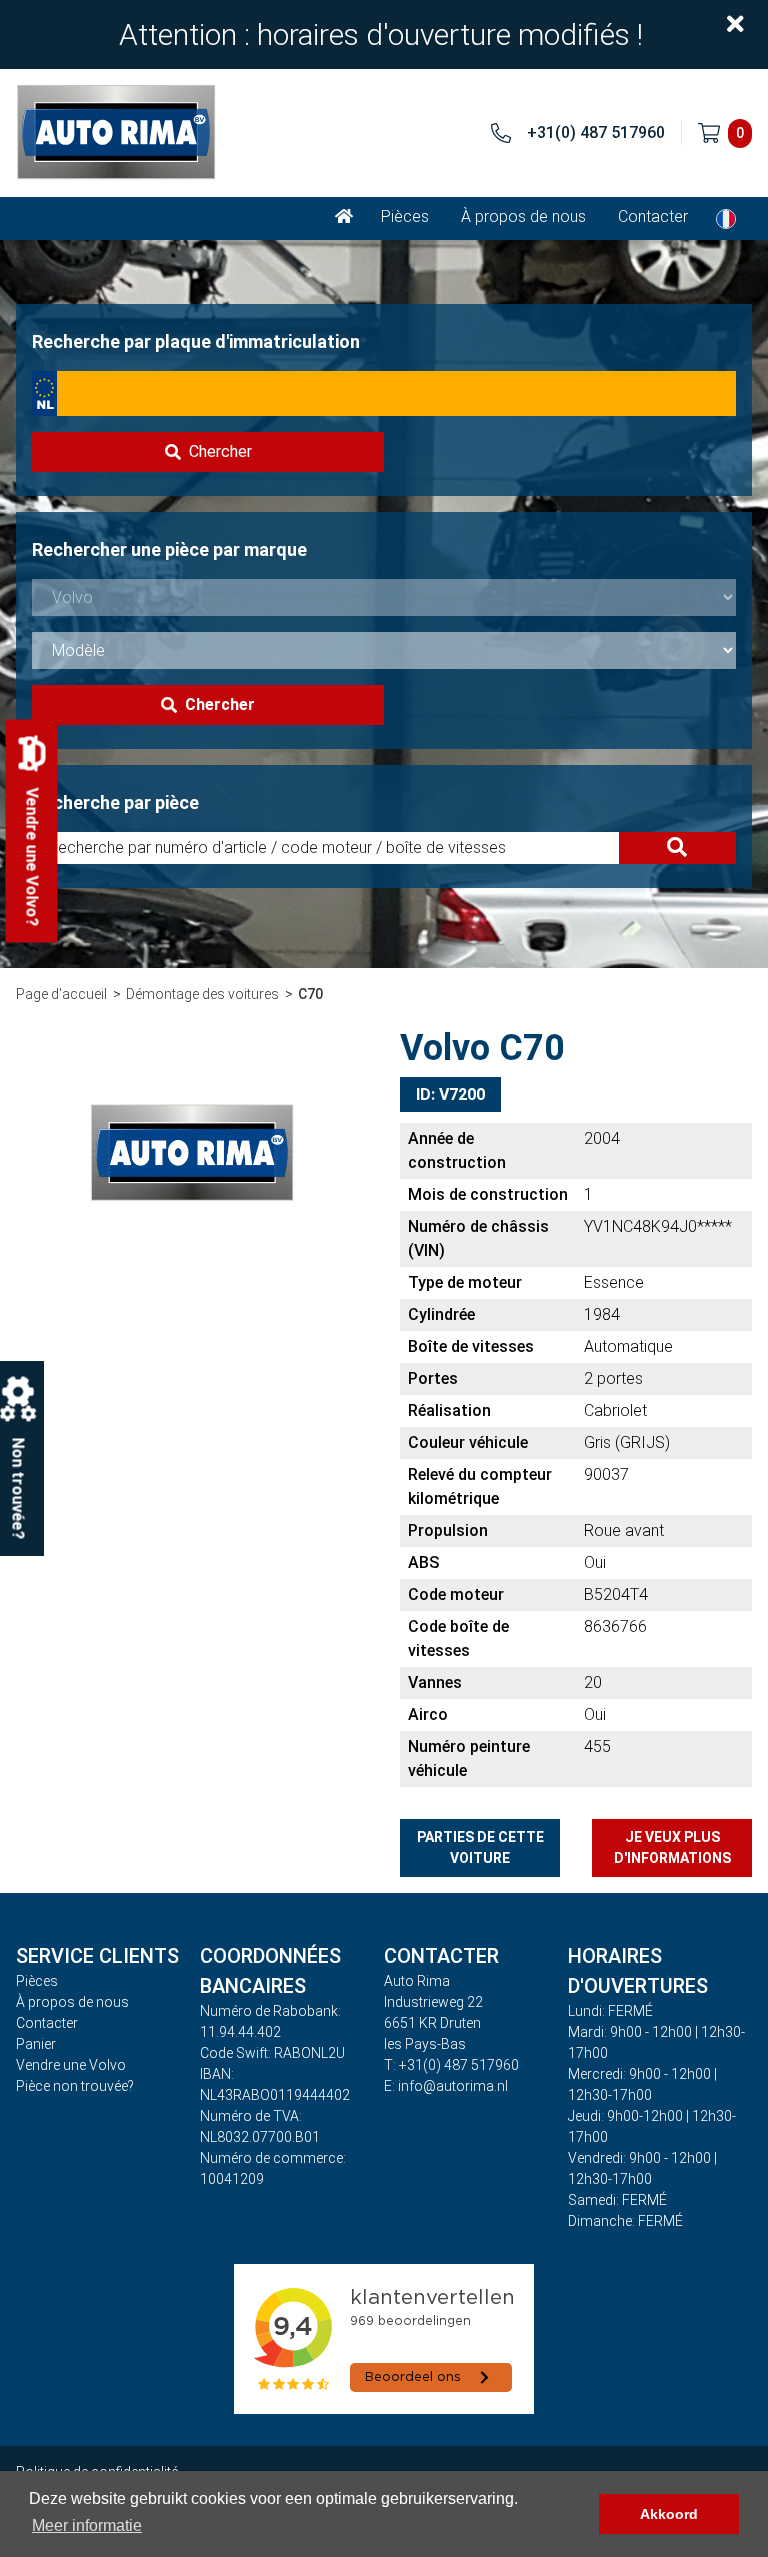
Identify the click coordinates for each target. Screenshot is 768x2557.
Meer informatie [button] (87, 2525)
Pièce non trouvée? (75, 2086)
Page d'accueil (61, 994)
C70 (310, 994)
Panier (36, 2044)
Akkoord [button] (669, 2514)
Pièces (405, 216)
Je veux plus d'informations (672, 1847)
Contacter (653, 216)
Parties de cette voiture (480, 1847)
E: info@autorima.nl (446, 2086)
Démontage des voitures (202, 994)
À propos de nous (523, 216)
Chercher (220, 451)
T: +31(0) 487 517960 (451, 2065)
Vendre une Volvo (71, 2065)
